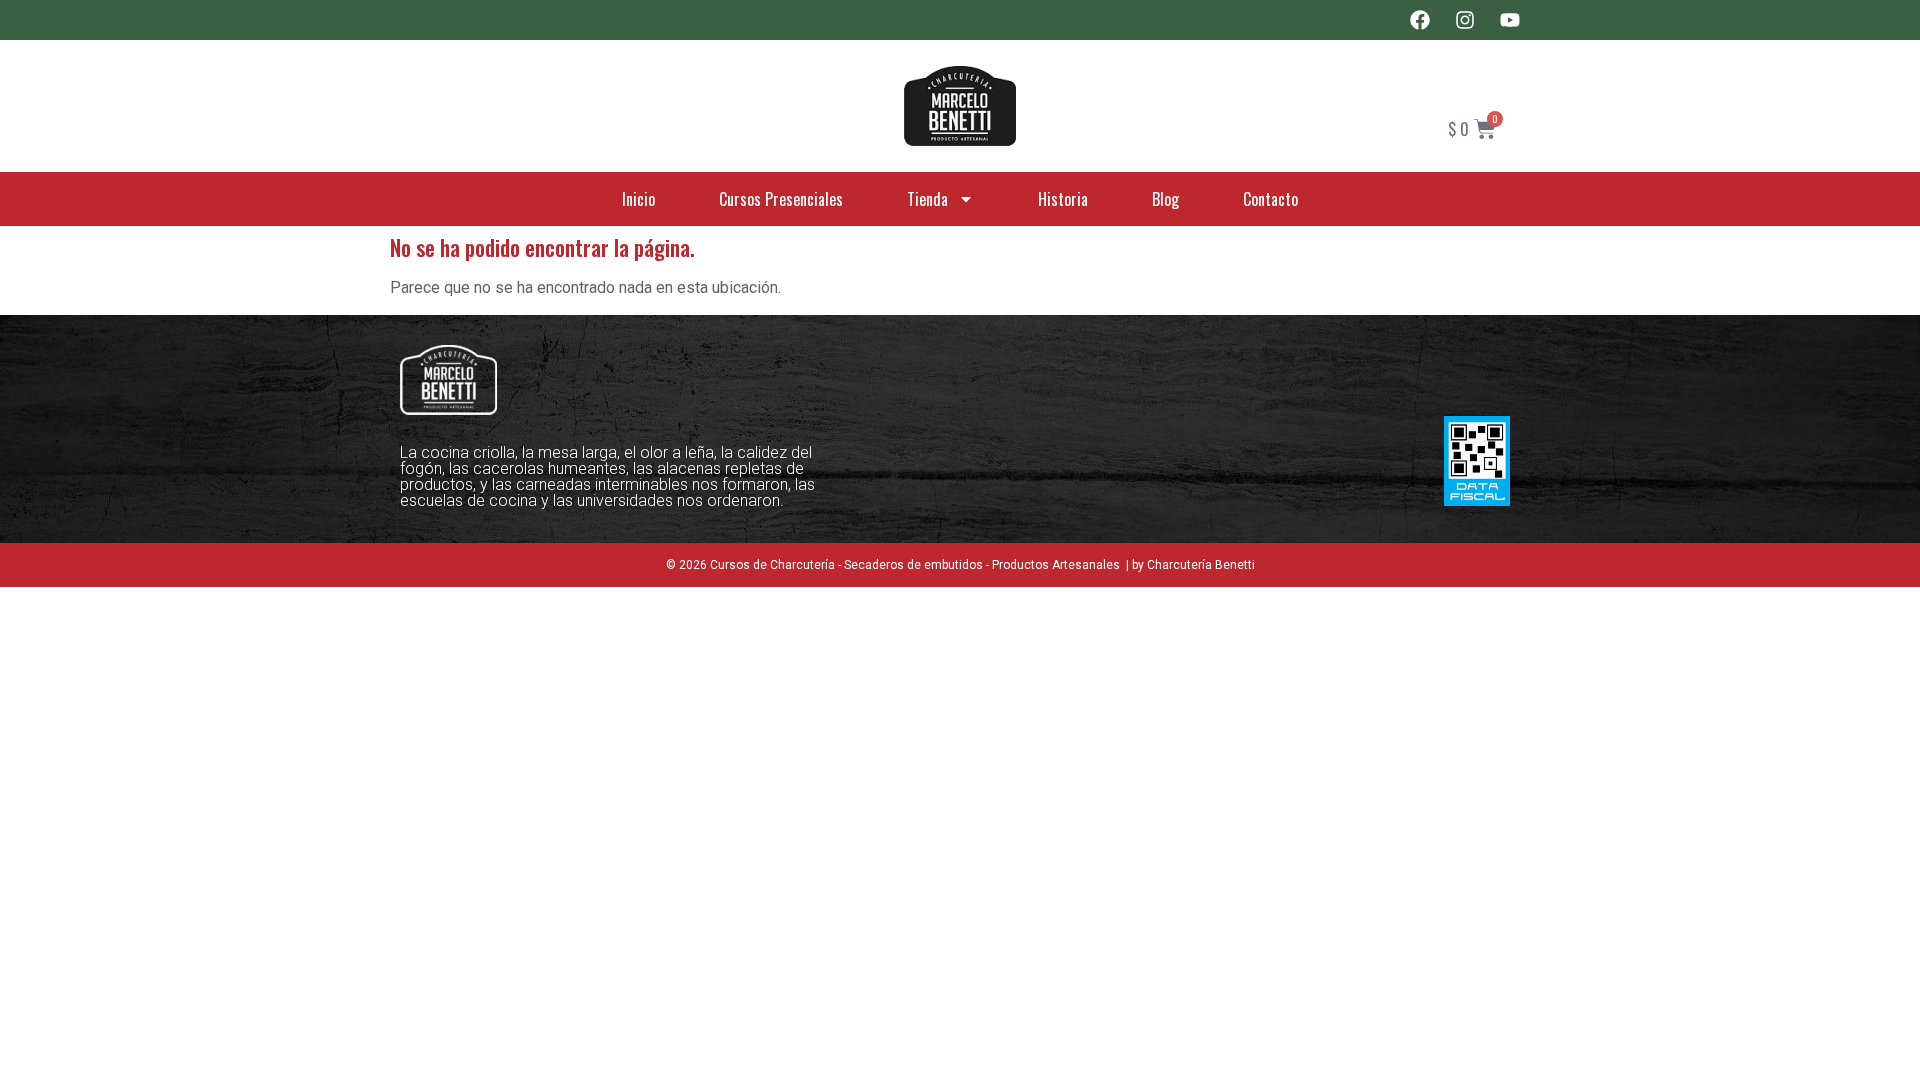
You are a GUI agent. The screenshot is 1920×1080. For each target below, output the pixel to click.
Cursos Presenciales (781, 199)
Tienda (927, 199)
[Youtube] (1510, 20)
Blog (1165, 199)
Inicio (638, 199)
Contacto (1270, 199)
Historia (1063, 199)
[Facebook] (1420, 20)
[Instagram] (1465, 20)
